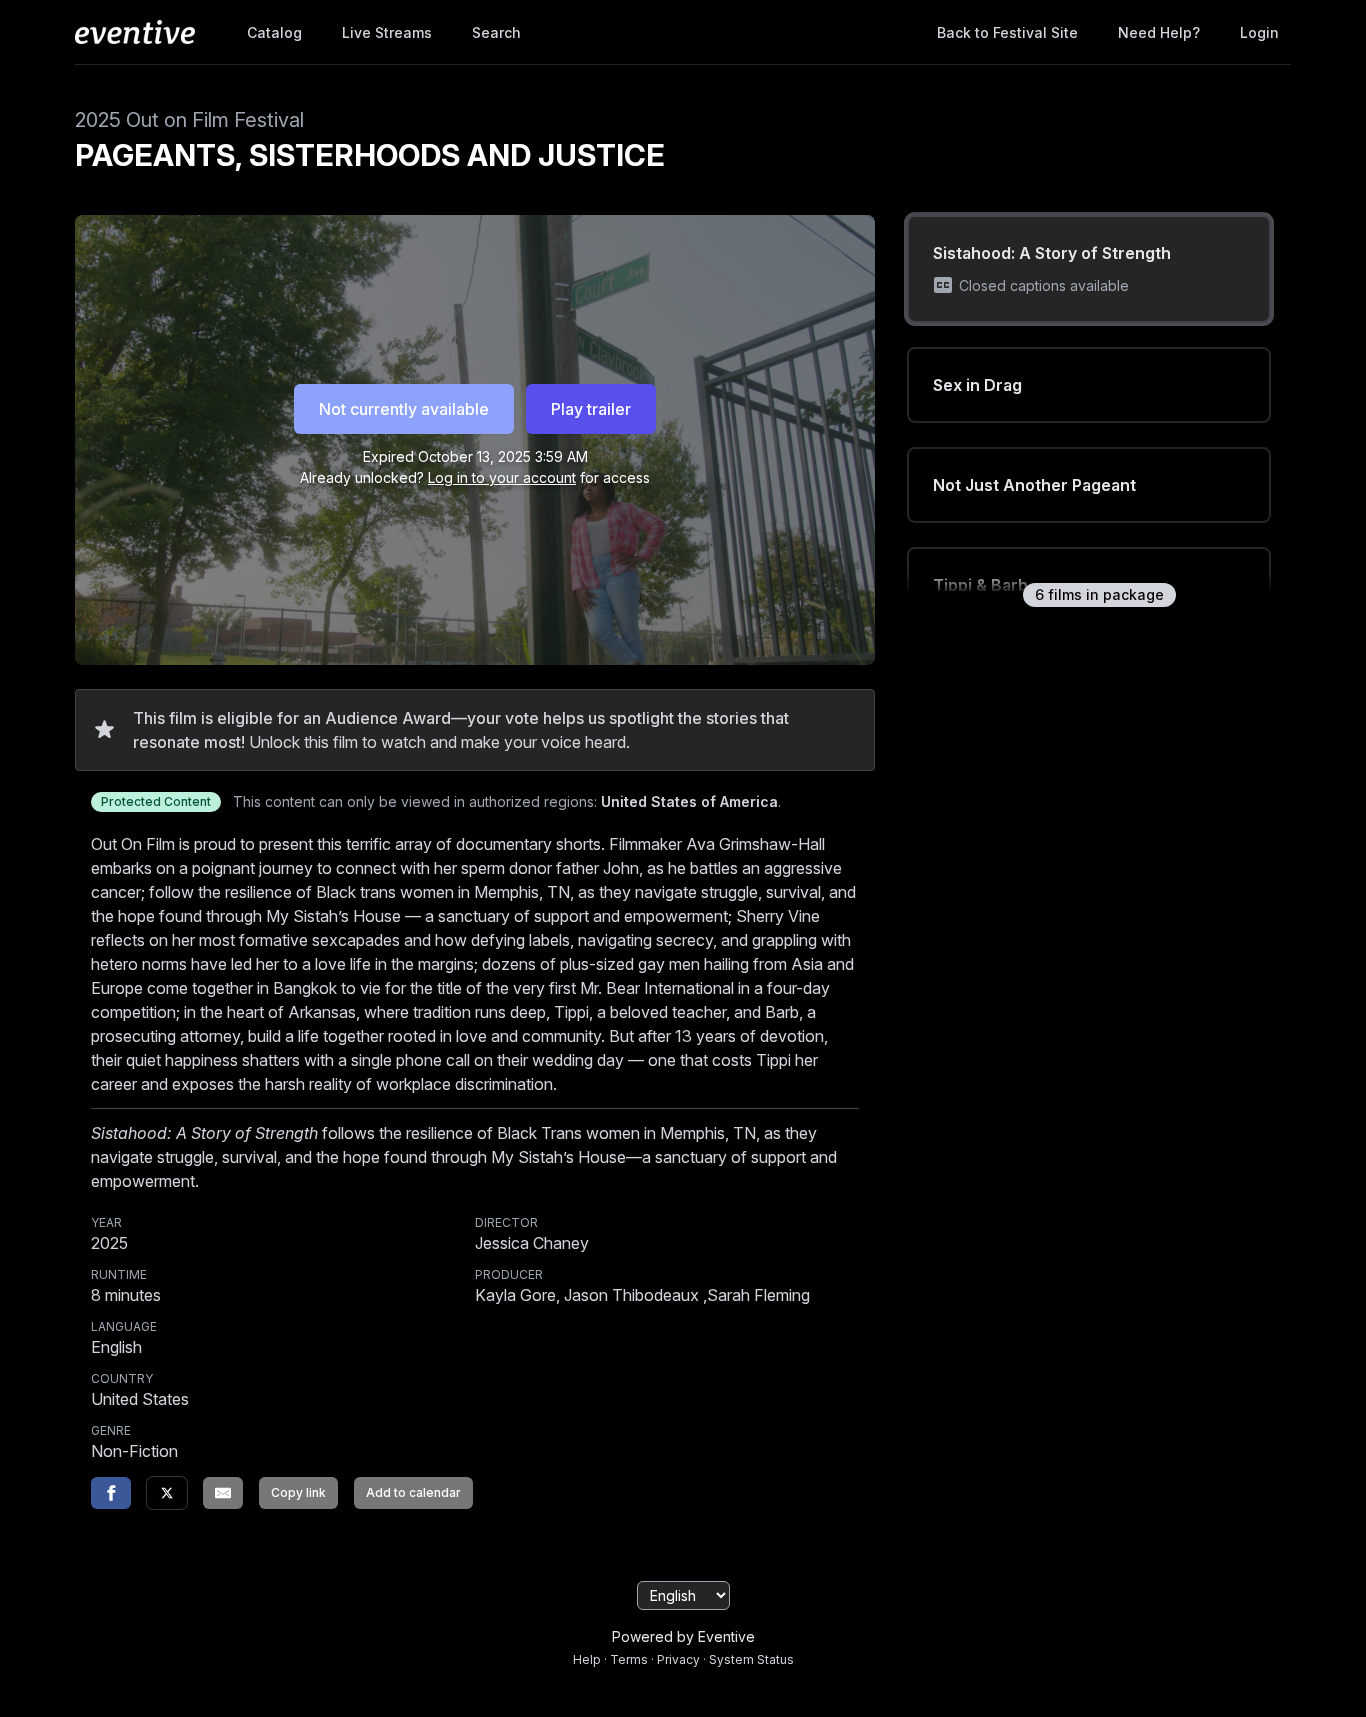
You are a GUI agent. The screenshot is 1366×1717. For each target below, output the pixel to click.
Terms (629, 1659)
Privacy (678, 1659)
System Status (751, 1659)
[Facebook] (111, 1493)
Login (1259, 32)
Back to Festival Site (1007, 32)
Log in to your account (502, 477)
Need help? (1159, 32)
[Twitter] (167, 1493)
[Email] (223, 1493)
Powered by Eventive (683, 1636)
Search (496, 32)
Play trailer (591, 409)
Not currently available (404, 409)
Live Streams (387, 32)
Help (587, 1659)
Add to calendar (413, 1492)
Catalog (274, 32)
